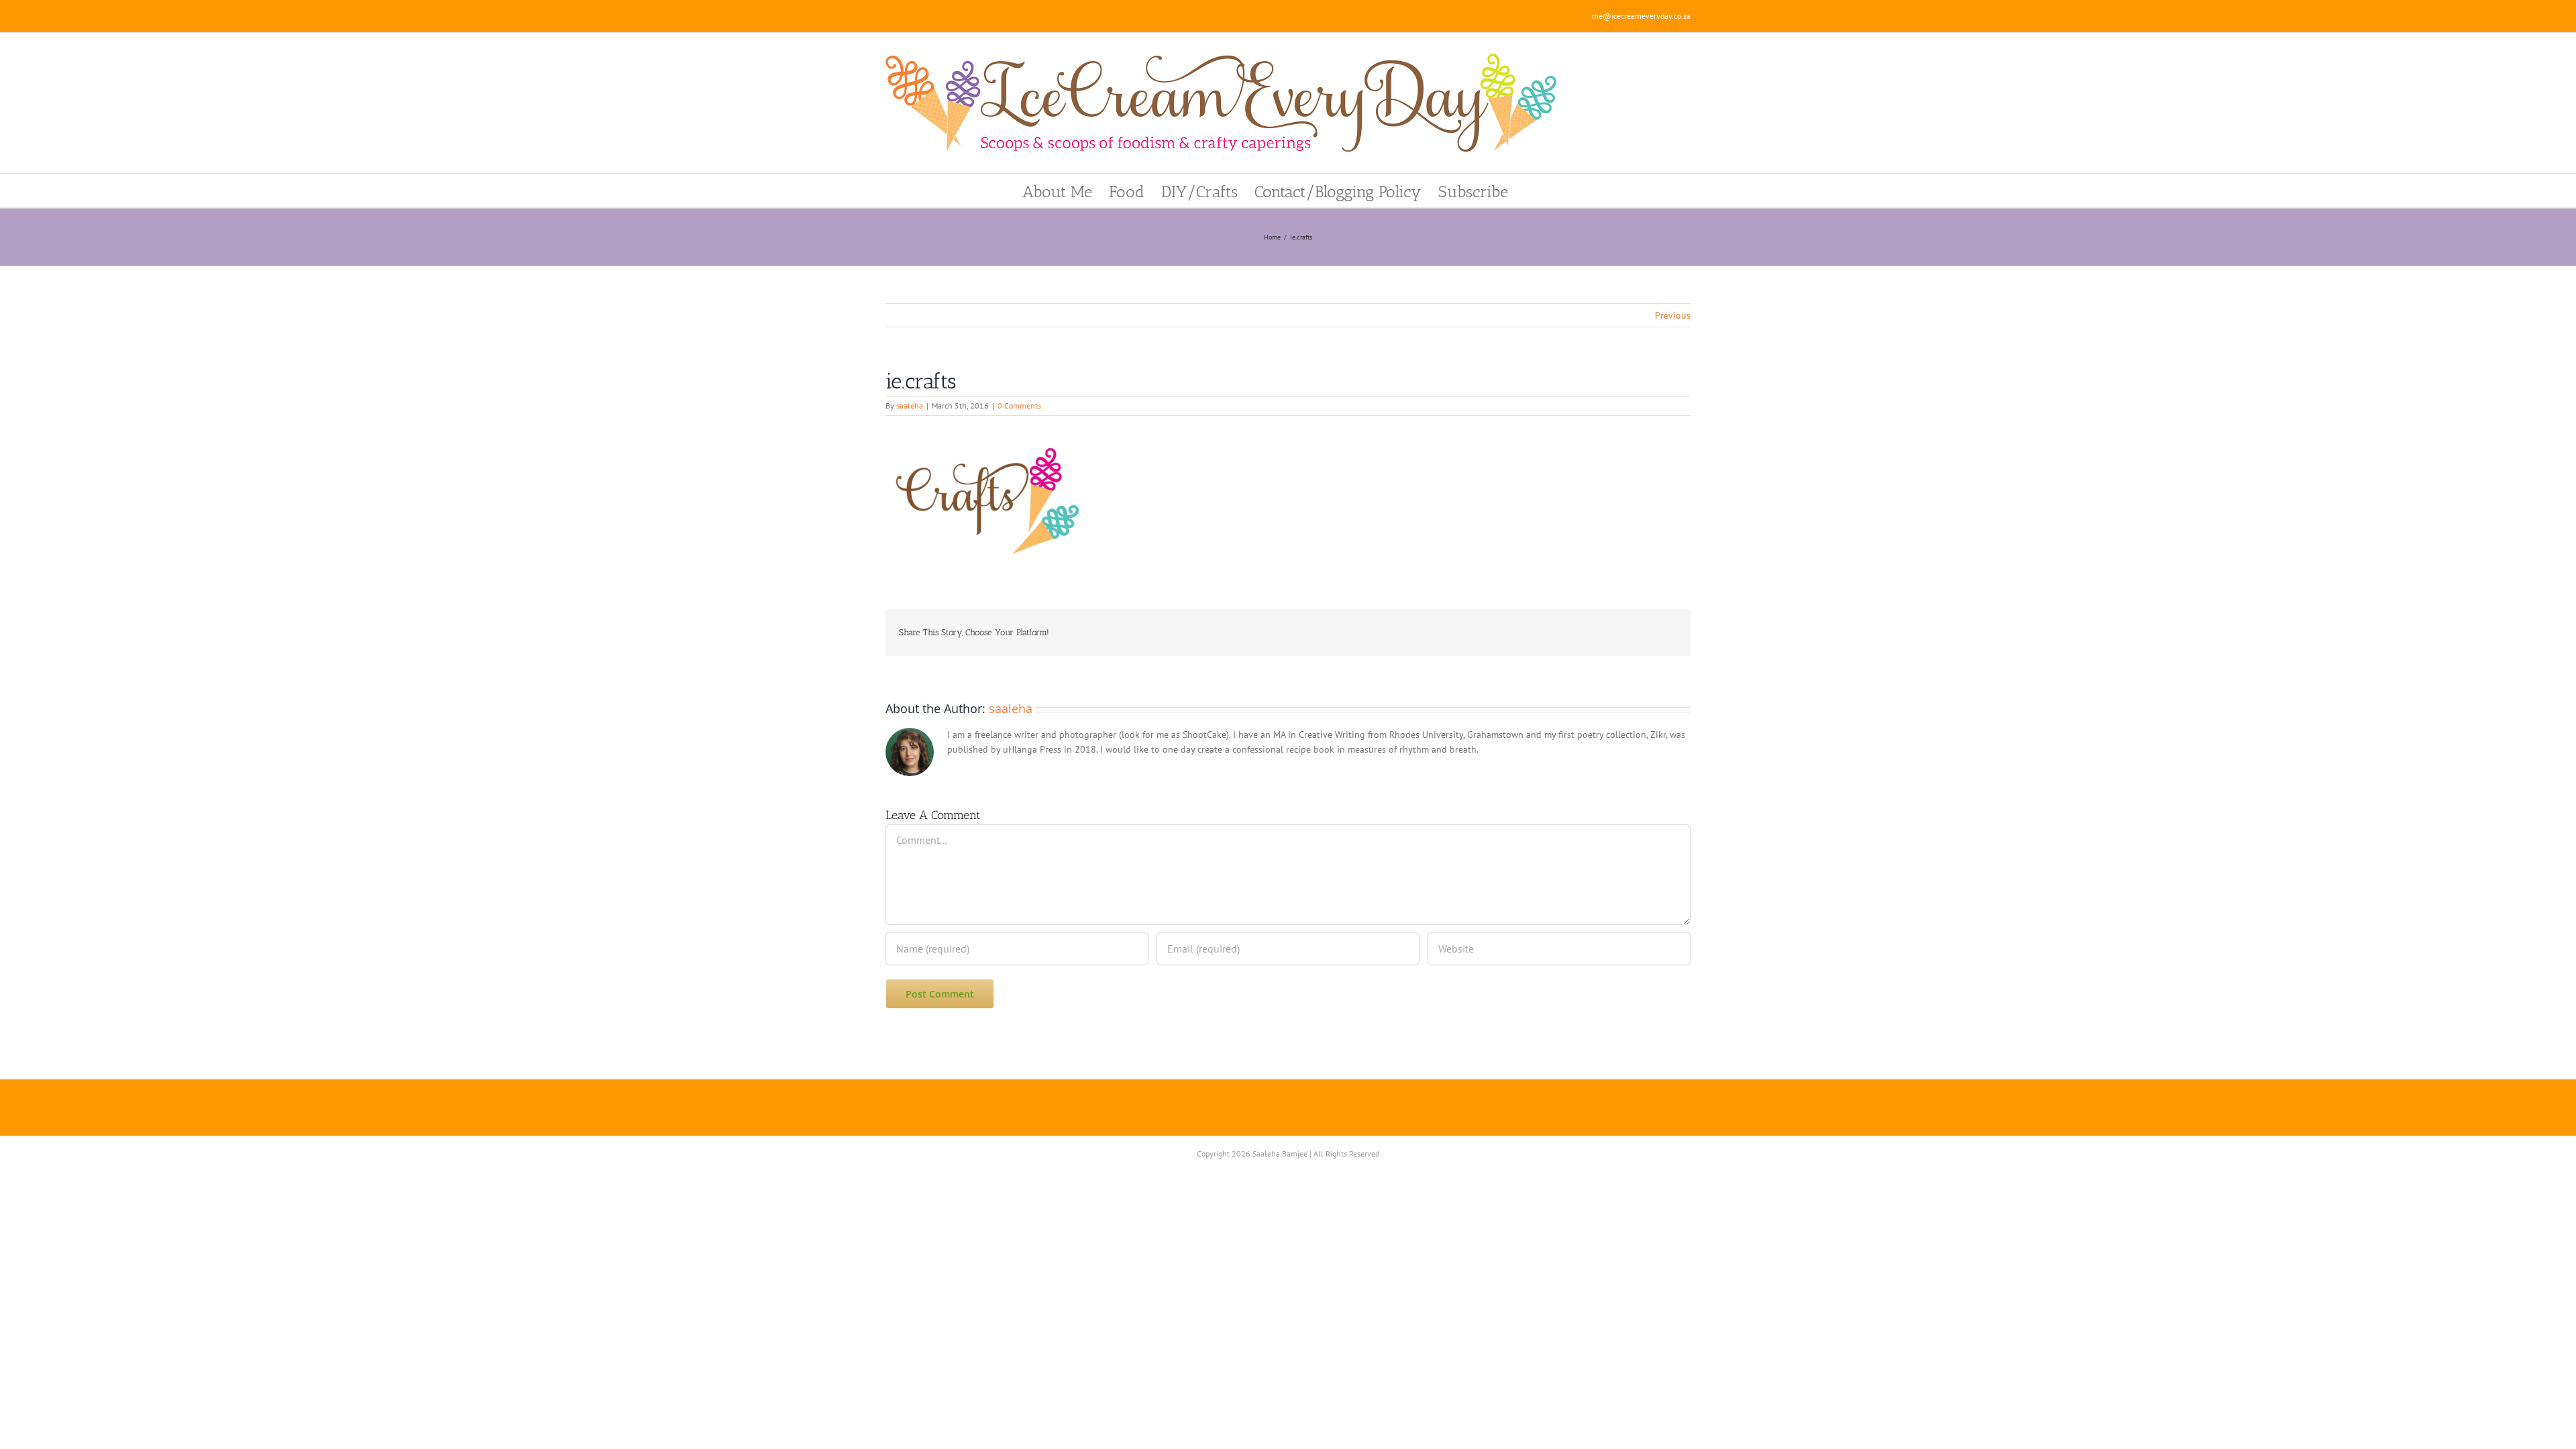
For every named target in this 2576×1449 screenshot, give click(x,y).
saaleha (910, 406)
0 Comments (1019, 406)
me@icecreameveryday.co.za (1641, 16)
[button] (1531, 191)
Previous (1673, 315)
